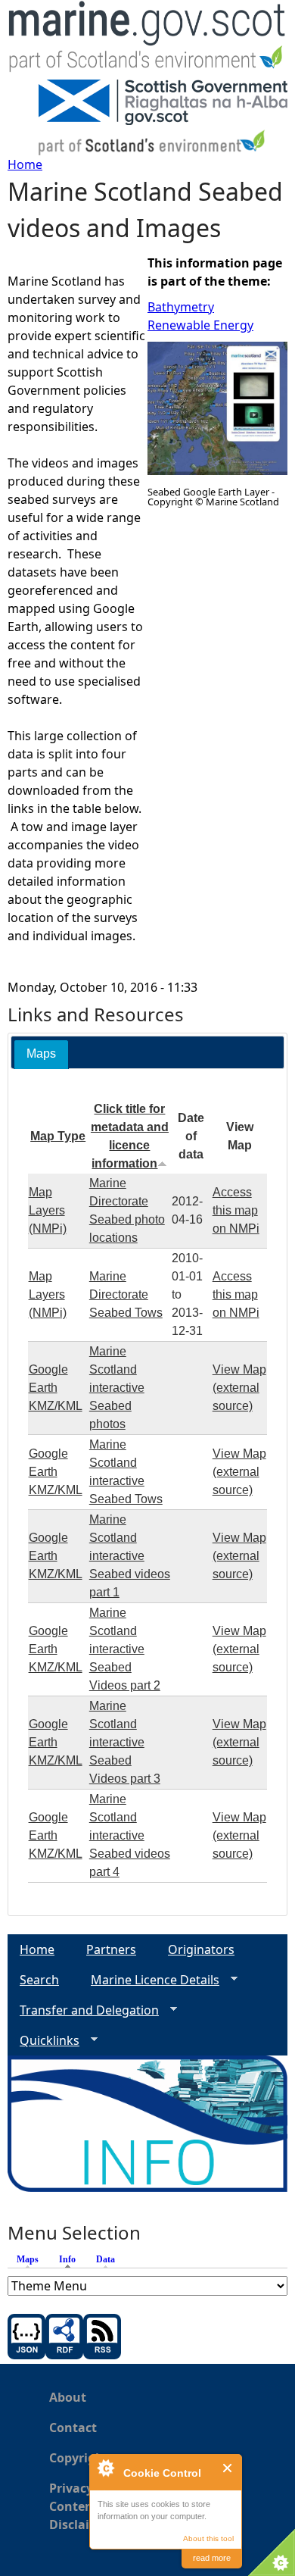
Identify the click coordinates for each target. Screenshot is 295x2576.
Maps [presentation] (41, 1054)
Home (25, 164)
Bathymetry (181, 307)
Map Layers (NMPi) (48, 1210)
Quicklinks (43, 2041)
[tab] (41, 1054)
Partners (111, 1949)
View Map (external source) (239, 1388)
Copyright (79, 2458)
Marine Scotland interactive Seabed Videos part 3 (125, 1742)
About (68, 2397)
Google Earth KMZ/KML (56, 1388)
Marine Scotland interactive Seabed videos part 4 (130, 1835)
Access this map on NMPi (236, 1210)
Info (71, 2259)
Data (106, 2259)
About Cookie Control (105, 2468)
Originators (201, 1949)
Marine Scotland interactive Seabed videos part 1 (130, 1556)
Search (39, 1980)
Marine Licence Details (149, 1980)
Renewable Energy (200, 325)
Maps (28, 2259)
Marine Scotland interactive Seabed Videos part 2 (125, 1649)
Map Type (58, 1136)
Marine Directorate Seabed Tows (126, 1294)
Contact (73, 2428)
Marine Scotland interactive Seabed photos (117, 1388)
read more (212, 2558)
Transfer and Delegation (83, 2010)
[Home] (147, 40)
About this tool (208, 2538)
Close (228, 2468)
